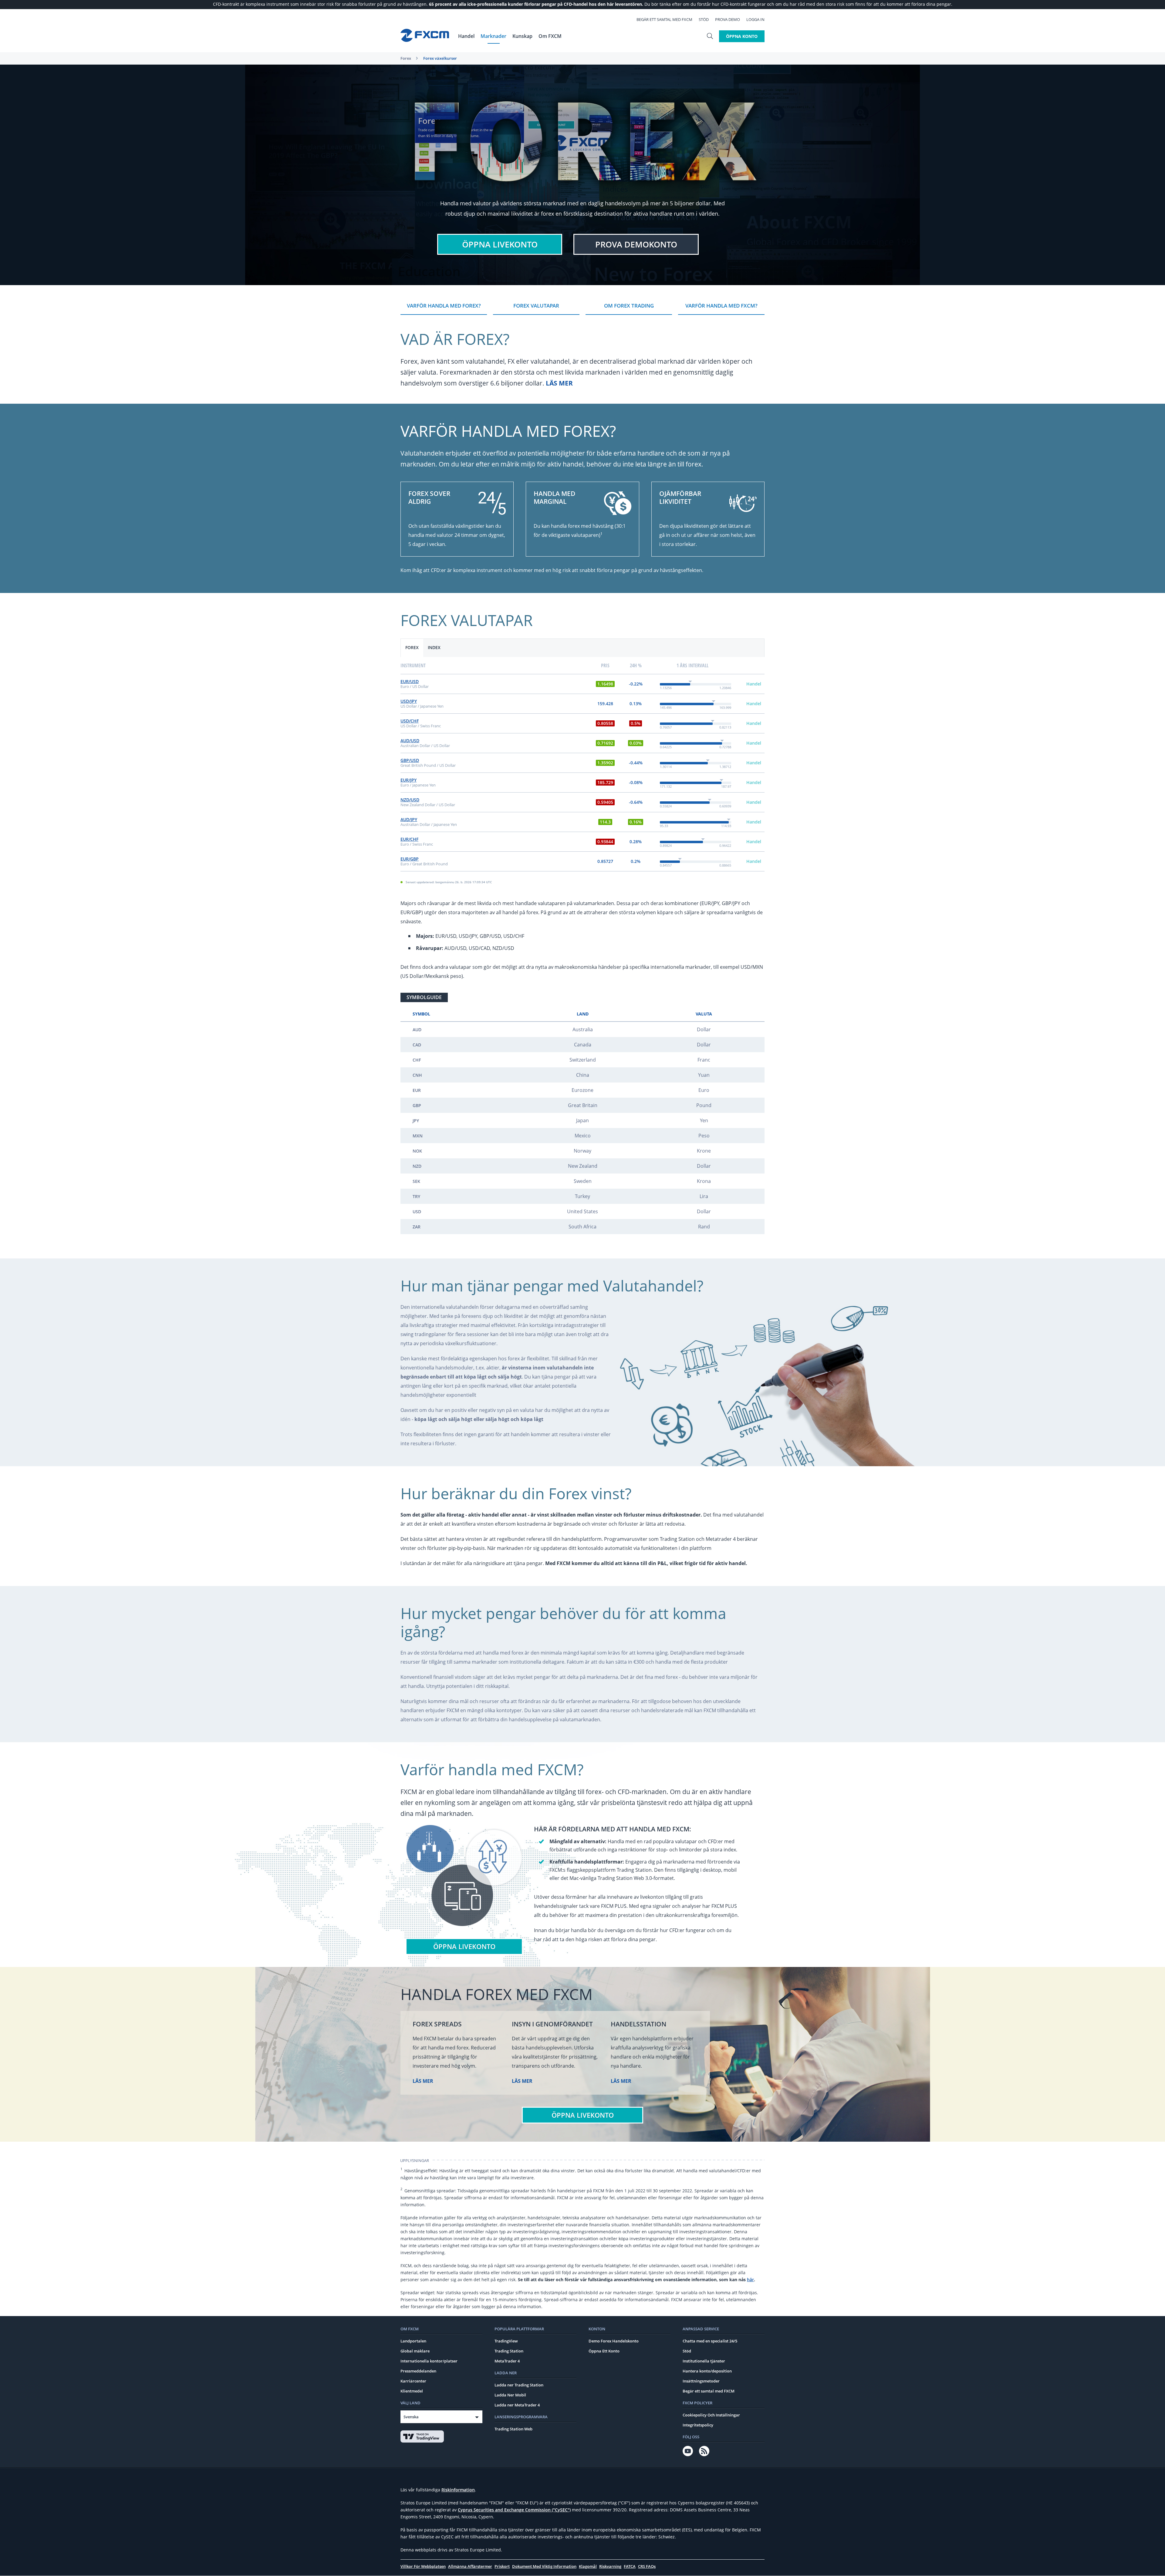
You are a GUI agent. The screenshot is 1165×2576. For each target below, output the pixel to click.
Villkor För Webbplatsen (423, 2566)
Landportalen (413, 2341)
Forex (406, 58)
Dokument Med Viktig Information (544, 2566)
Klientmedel (412, 2391)
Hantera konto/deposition (707, 2371)
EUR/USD (410, 681)
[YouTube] (688, 2451)
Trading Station (509, 2351)
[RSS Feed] (704, 2451)
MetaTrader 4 (507, 2361)
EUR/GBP (410, 859)
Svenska (411, 2417)
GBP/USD (410, 760)
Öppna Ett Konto (604, 2351)
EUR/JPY (409, 780)
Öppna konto (742, 36)
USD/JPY (409, 701)
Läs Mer (423, 2081)
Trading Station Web (513, 2429)
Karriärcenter (413, 2381)
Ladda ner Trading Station (519, 2385)
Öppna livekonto (500, 244)
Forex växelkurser (440, 58)
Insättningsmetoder (701, 2381)
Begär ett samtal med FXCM (664, 19)
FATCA (630, 2566)
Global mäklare (415, 2351)
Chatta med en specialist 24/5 (710, 2341)
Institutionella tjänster (704, 2361)
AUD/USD (410, 741)
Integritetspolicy (698, 2425)
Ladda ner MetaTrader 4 (517, 2405)
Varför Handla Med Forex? (444, 306)
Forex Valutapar (536, 306)
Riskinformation (458, 2490)
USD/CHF (410, 721)
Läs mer (559, 383)
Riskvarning (610, 2566)
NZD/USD (410, 800)
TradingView (506, 2341)
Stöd (704, 19)
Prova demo (728, 19)
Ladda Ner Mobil (510, 2395)
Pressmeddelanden (418, 2371)
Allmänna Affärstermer (470, 2566)
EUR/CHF (409, 839)
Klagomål (588, 2566)
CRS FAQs (647, 2566)
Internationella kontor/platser (429, 2361)
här (750, 2280)
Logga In (755, 19)
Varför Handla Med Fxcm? (721, 306)
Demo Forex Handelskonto (614, 2341)
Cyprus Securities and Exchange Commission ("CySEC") (514, 2510)
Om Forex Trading (629, 306)
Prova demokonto (636, 244)
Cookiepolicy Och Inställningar (711, 2415)
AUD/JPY (409, 819)
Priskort (502, 2566)
